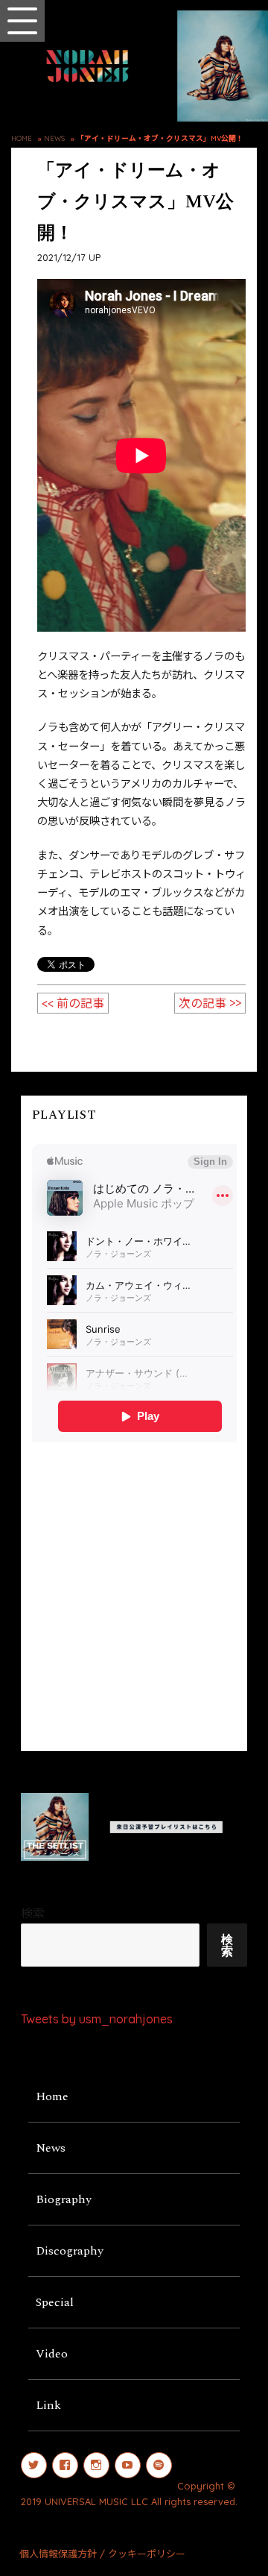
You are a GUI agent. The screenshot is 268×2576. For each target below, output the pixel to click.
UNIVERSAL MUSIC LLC (96, 2501)
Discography (70, 2251)
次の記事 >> (210, 1003)
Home (52, 2096)
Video (52, 2354)
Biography (64, 2199)
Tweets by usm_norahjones (97, 2019)
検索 (33, 1913)
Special (55, 2302)
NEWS (54, 138)
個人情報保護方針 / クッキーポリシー (102, 2554)
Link (48, 2405)
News (51, 2148)
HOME (22, 138)
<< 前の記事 (73, 1003)
